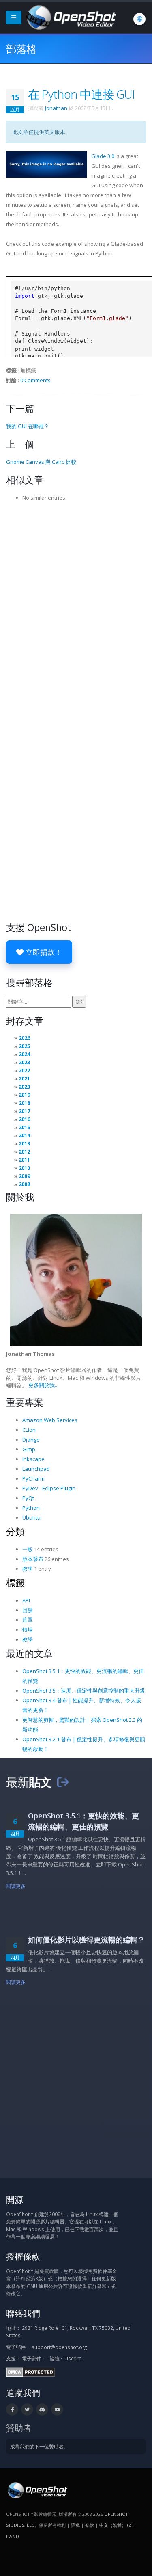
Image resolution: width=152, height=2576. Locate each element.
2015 (24, 1127)
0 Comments (35, 380)
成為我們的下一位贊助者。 (39, 2446)
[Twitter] (27, 2409)
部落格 (21, 49)
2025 (24, 1046)
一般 (28, 1549)
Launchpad (36, 1469)
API (26, 1600)
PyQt (28, 1498)
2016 (24, 1119)
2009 (24, 1176)
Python (31, 1508)
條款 (90, 2525)
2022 (24, 1070)
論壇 (55, 2358)
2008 (24, 1184)
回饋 (28, 1610)
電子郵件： (34, 2358)
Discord (73, 2358)
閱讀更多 (16, 1886)
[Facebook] (12, 2409)
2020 (24, 1087)
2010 (24, 1168)
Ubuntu (31, 1517)
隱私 (75, 2525)
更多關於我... (43, 1385)
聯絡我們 (23, 2313)
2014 (24, 1135)
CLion (29, 1430)
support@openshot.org (59, 2347)
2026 (24, 1038)
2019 (24, 1095)
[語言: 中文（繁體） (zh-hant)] (139, 19)
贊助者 (19, 2428)
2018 (24, 1103)
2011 (24, 1160)
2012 (24, 1152)
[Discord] (42, 2409)
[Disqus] (76, 608)
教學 (28, 1569)
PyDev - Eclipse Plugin (49, 1488)
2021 (24, 1078)
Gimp (29, 1449)
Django (31, 1440)
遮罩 (28, 1620)
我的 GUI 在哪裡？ (28, 426)
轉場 (28, 1630)
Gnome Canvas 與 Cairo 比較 (41, 462)
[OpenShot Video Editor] (70, 17)
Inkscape (33, 1459)
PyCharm (33, 1478)
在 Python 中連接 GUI (81, 94)
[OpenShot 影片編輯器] (37, 2489)
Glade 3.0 (103, 156)
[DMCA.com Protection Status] (31, 2371)
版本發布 (33, 1559)
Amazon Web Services (50, 1420)
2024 (24, 1054)
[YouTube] (57, 2409)
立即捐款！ (43, 952)
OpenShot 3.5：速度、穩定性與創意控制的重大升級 (84, 1691)
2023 (24, 1062)
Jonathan (56, 108)
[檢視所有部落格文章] (63, 1782)
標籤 (15, 1582)
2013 (24, 1143)
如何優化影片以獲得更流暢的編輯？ (86, 1940)
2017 (24, 1111)
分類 (15, 1531)
